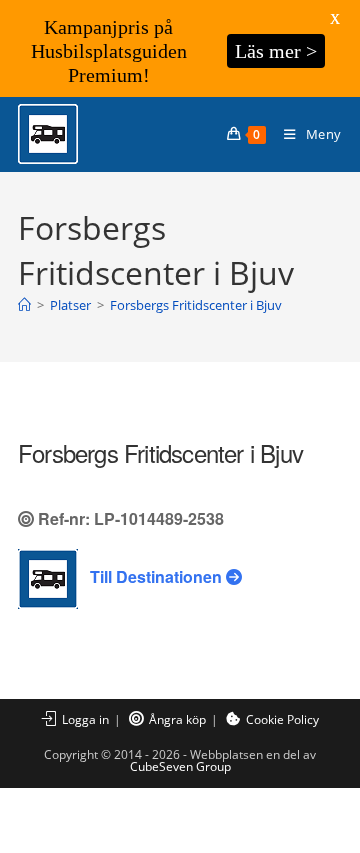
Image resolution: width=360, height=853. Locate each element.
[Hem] (24, 305)
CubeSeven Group (180, 766)
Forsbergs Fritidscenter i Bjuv (196, 305)
